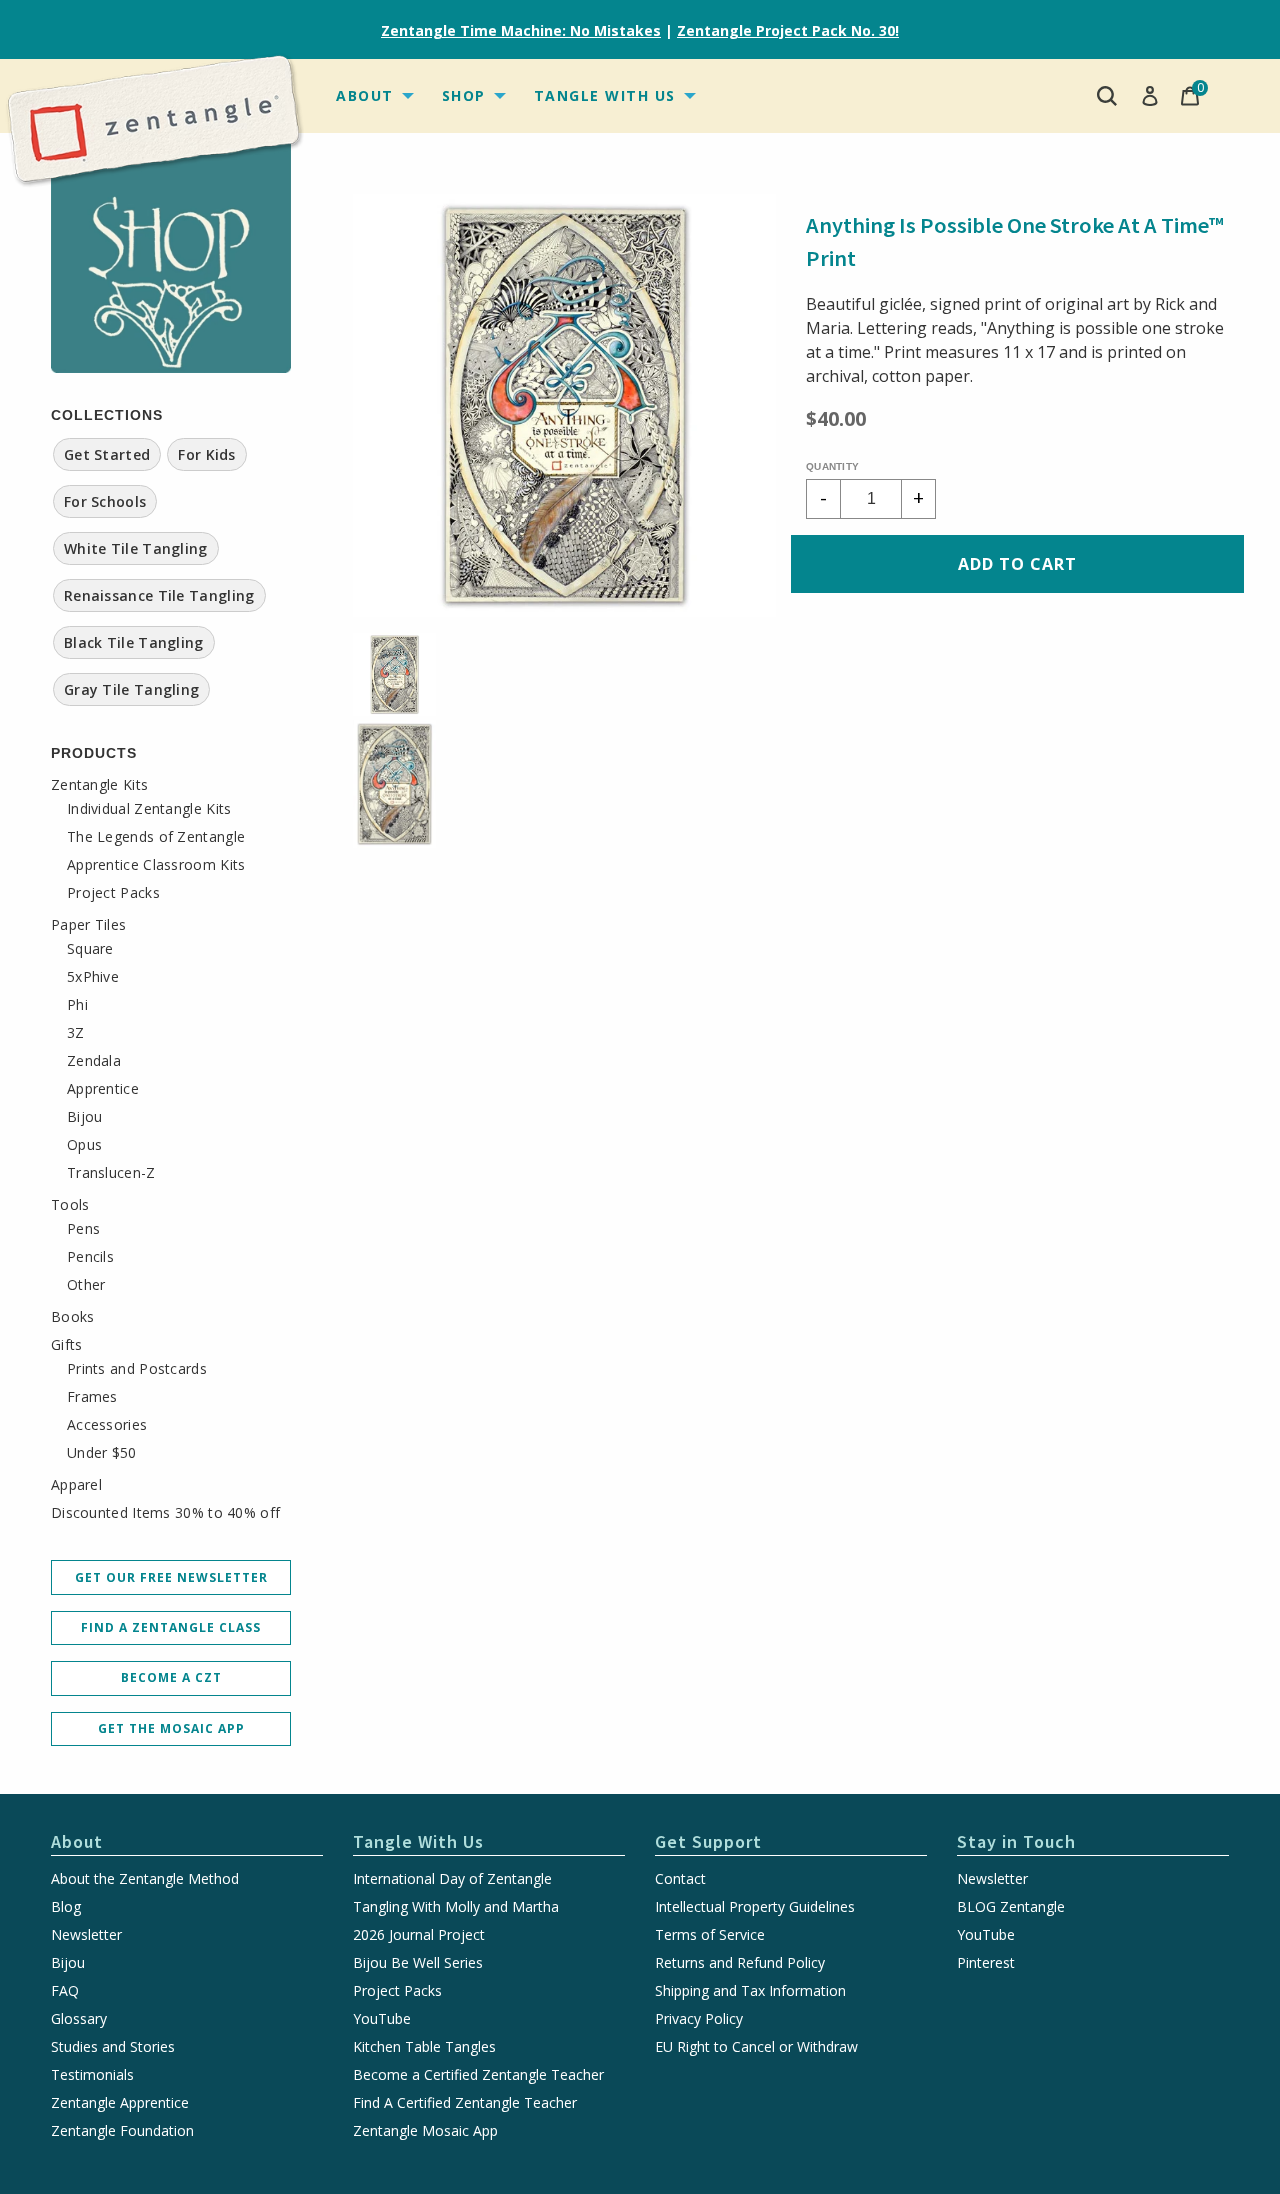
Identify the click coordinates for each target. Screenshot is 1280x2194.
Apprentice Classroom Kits (156, 865)
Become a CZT (171, 1677)
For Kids (206, 454)
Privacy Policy (699, 2019)
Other (86, 1285)
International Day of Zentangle (452, 1879)
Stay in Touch (1016, 1841)
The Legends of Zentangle (156, 837)
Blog (66, 1907)
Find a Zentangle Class (171, 1627)
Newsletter (86, 1935)
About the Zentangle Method (145, 1879)
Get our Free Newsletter (171, 1577)
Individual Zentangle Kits (149, 809)
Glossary (79, 2019)
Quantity (832, 466)
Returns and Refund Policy (740, 1963)
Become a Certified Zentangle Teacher (478, 2075)
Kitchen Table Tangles (424, 2047)
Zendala (94, 1061)
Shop (464, 95)
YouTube (382, 2019)
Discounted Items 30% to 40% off (165, 1513)
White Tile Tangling (136, 548)
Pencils (90, 1257)
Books (73, 1317)
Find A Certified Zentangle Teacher (465, 2103)
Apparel (76, 1485)
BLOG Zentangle (1011, 1907)
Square (90, 949)
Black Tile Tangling (134, 642)
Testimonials (92, 2075)
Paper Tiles (88, 925)
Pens (83, 1229)
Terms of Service (710, 1935)
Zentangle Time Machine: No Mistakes (521, 30)
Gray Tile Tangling (131, 689)
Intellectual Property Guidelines (755, 1907)
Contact (680, 1879)
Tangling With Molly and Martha (456, 1907)
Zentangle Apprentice (120, 2103)
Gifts (67, 1345)
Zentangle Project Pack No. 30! (788, 30)
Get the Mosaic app (171, 1728)
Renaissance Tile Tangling (159, 595)
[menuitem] (373, 96)
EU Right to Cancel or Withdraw (756, 2047)
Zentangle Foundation (122, 2131)
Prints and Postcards (137, 1369)
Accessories (107, 1425)
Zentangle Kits (99, 785)
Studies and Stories (113, 2047)
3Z (76, 1033)
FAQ (65, 1991)
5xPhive (93, 977)
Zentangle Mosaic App (425, 2131)
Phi (77, 1005)
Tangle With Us (605, 95)
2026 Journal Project (419, 1935)
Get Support (708, 1841)
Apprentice (103, 1089)
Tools (70, 1205)
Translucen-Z (111, 1173)
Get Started (107, 454)
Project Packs (113, 893)
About (365, 95)
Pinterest (986, 1963)
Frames (92, 1397)
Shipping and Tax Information (750, 1991)
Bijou (85, 1117)
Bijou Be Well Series (418, 1963)
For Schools (105, 501)
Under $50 (102, 1453)
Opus (84, 1145)
